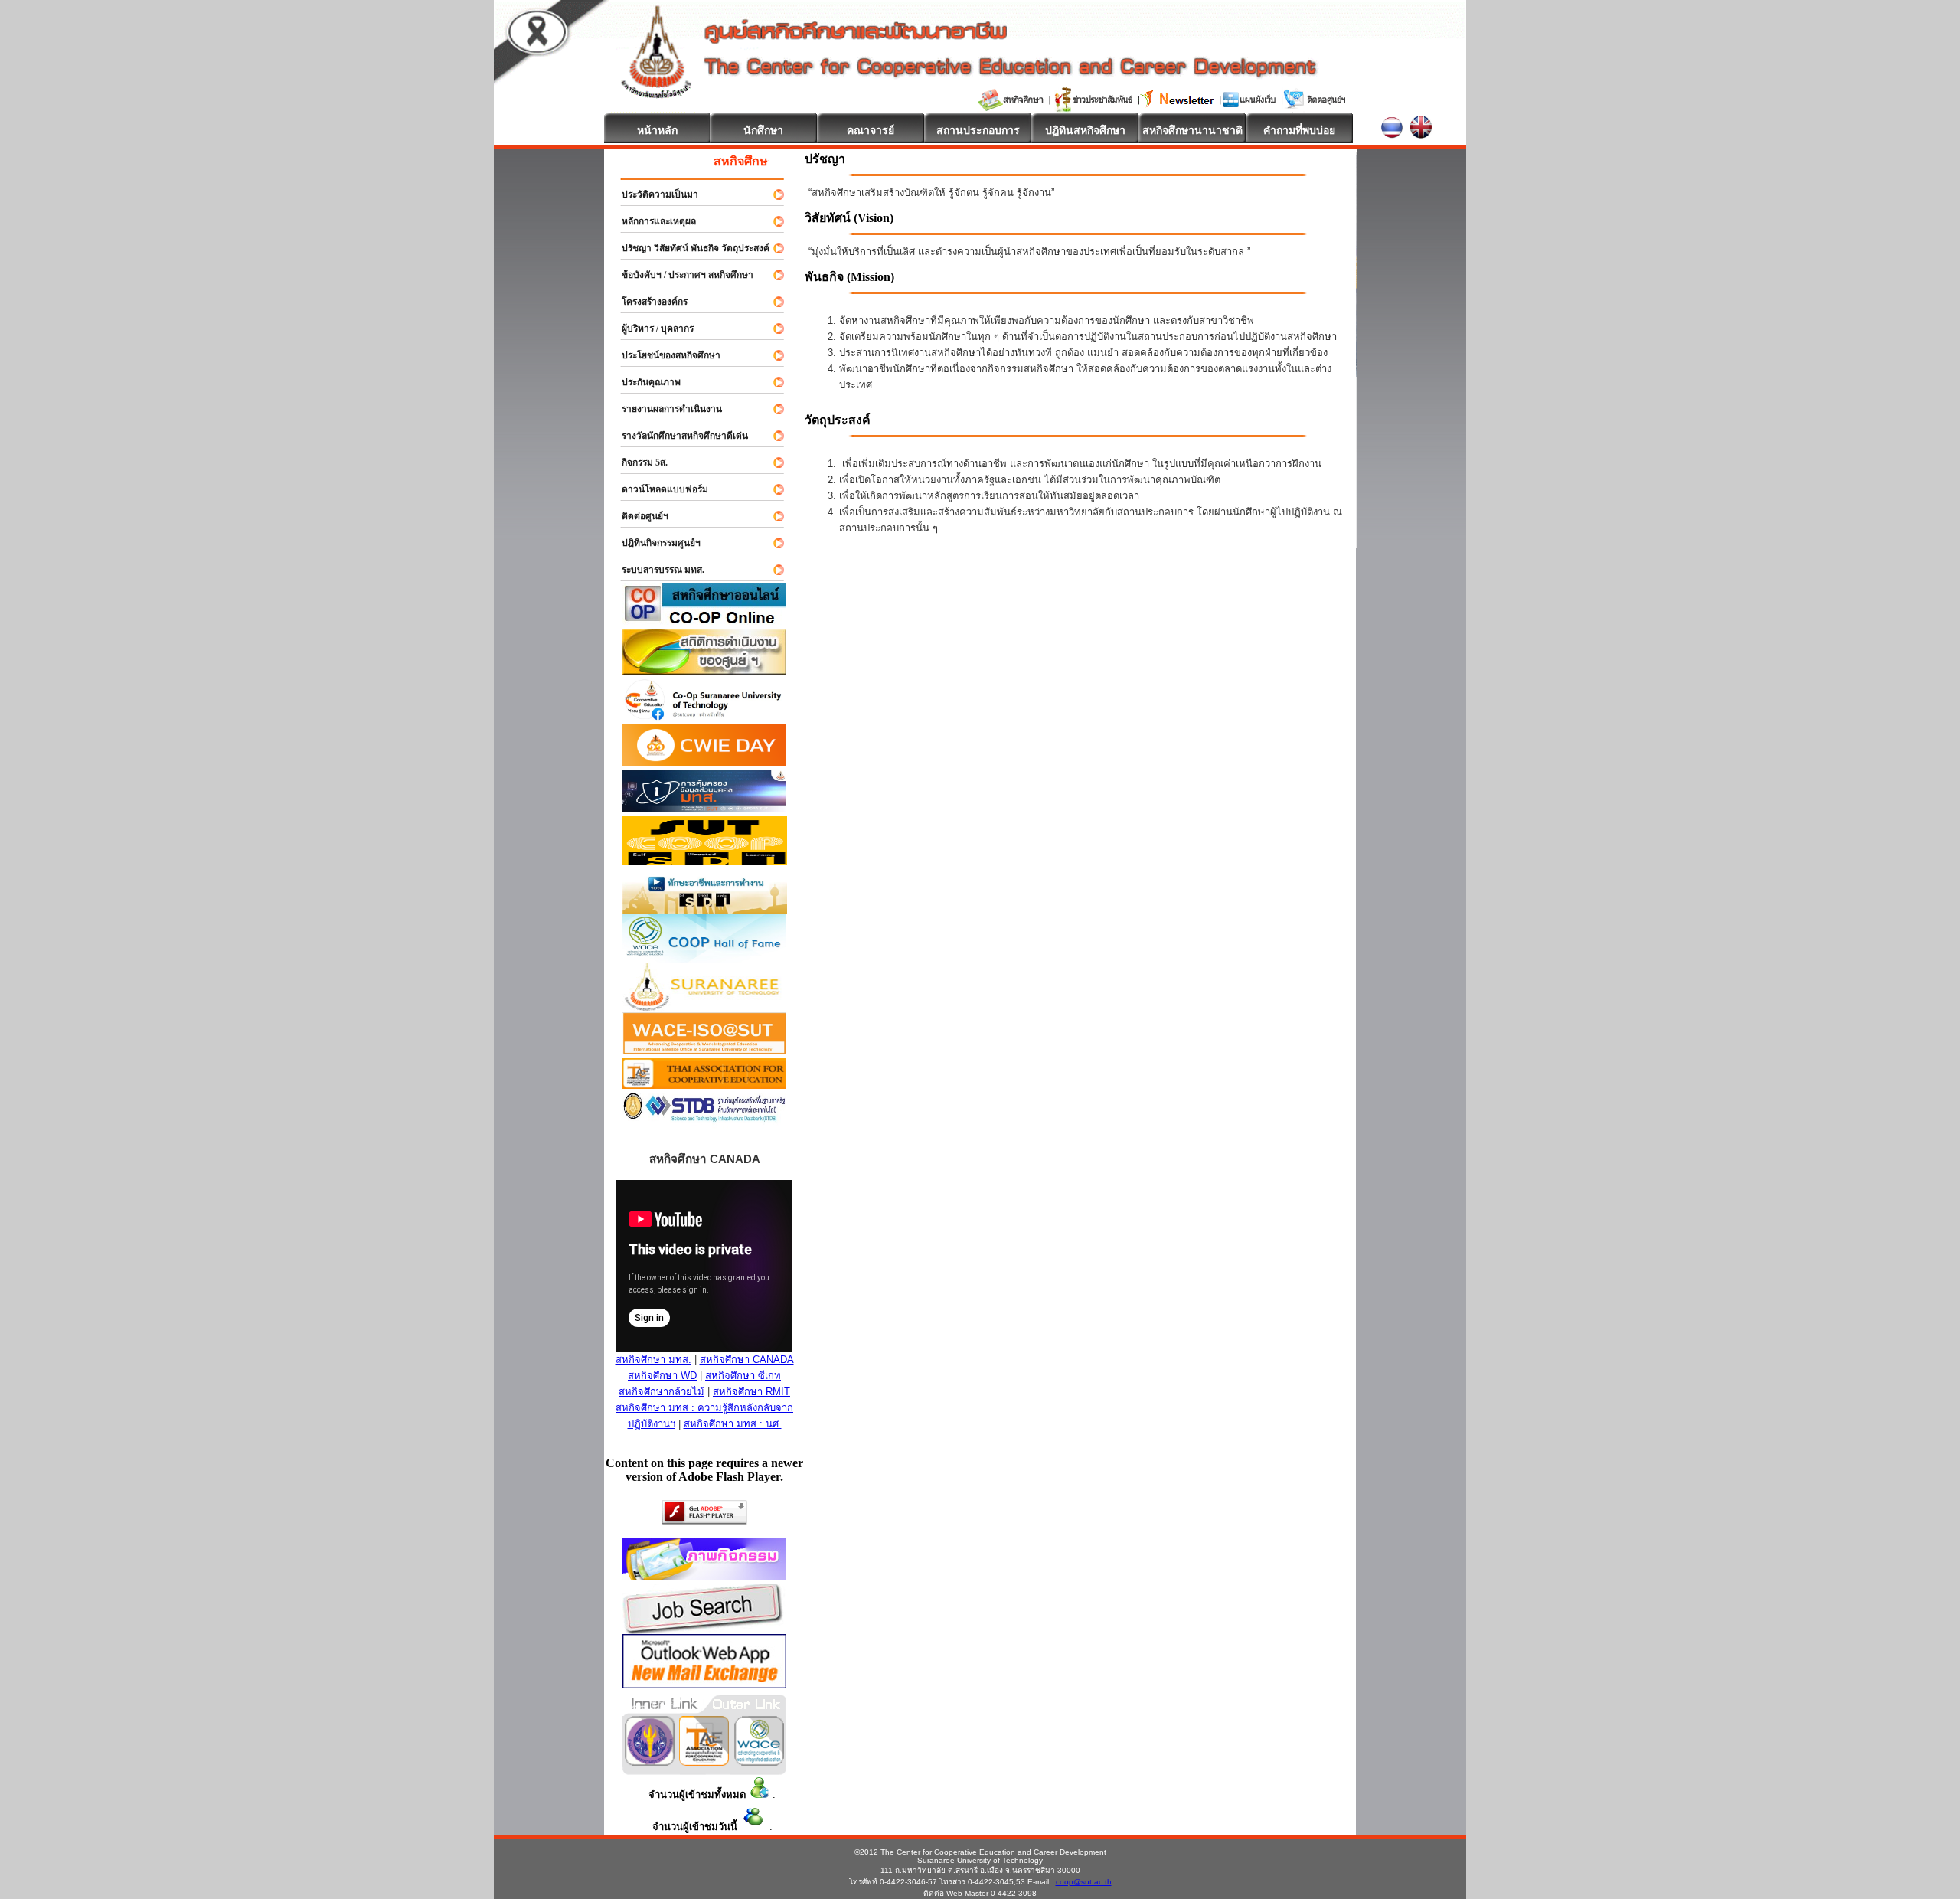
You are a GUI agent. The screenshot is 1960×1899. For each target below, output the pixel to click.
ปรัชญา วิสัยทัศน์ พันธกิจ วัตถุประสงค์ (689, 248)
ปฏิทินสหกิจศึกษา (1085, 130)
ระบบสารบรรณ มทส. (656, 570)
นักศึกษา (763, 130)
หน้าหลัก (657, 130)
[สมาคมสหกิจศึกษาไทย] (704, 1762)
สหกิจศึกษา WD (662, 1376)
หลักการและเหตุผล (652, 221)
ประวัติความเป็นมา (653, 194)
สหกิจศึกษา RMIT (751, 1392)
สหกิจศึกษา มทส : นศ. (733, 1424)
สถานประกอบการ (978, 130)
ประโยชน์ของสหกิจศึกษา (664, 355)
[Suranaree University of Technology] (705, 861)
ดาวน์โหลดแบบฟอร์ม (658, 489)
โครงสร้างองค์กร (648, 302)
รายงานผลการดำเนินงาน (665, 409)
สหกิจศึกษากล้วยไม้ (661, 1392)
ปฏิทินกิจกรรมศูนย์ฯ (654, 543)
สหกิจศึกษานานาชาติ (1192, 130)
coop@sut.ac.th (1084, 1882)
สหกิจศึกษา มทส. (653, 1360)
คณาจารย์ (871, 130)
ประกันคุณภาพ (644, 382)
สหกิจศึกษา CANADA (747, 1360)
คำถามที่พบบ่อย (1299, 130)
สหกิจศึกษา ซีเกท (743, 1376)
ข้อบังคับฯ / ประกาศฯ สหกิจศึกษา (681, 275)
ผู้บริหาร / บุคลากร (651, 328)
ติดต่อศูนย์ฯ (638, 516)
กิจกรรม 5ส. (638, 462)
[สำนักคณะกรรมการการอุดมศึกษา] (650, 1762)
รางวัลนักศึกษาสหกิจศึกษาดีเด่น (678, 436)
